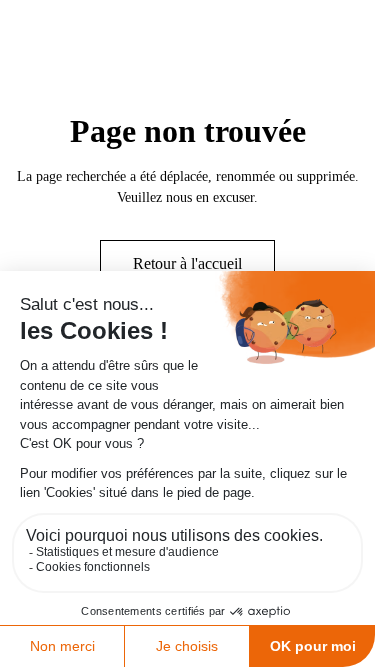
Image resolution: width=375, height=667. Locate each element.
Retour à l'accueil (187, 263)
